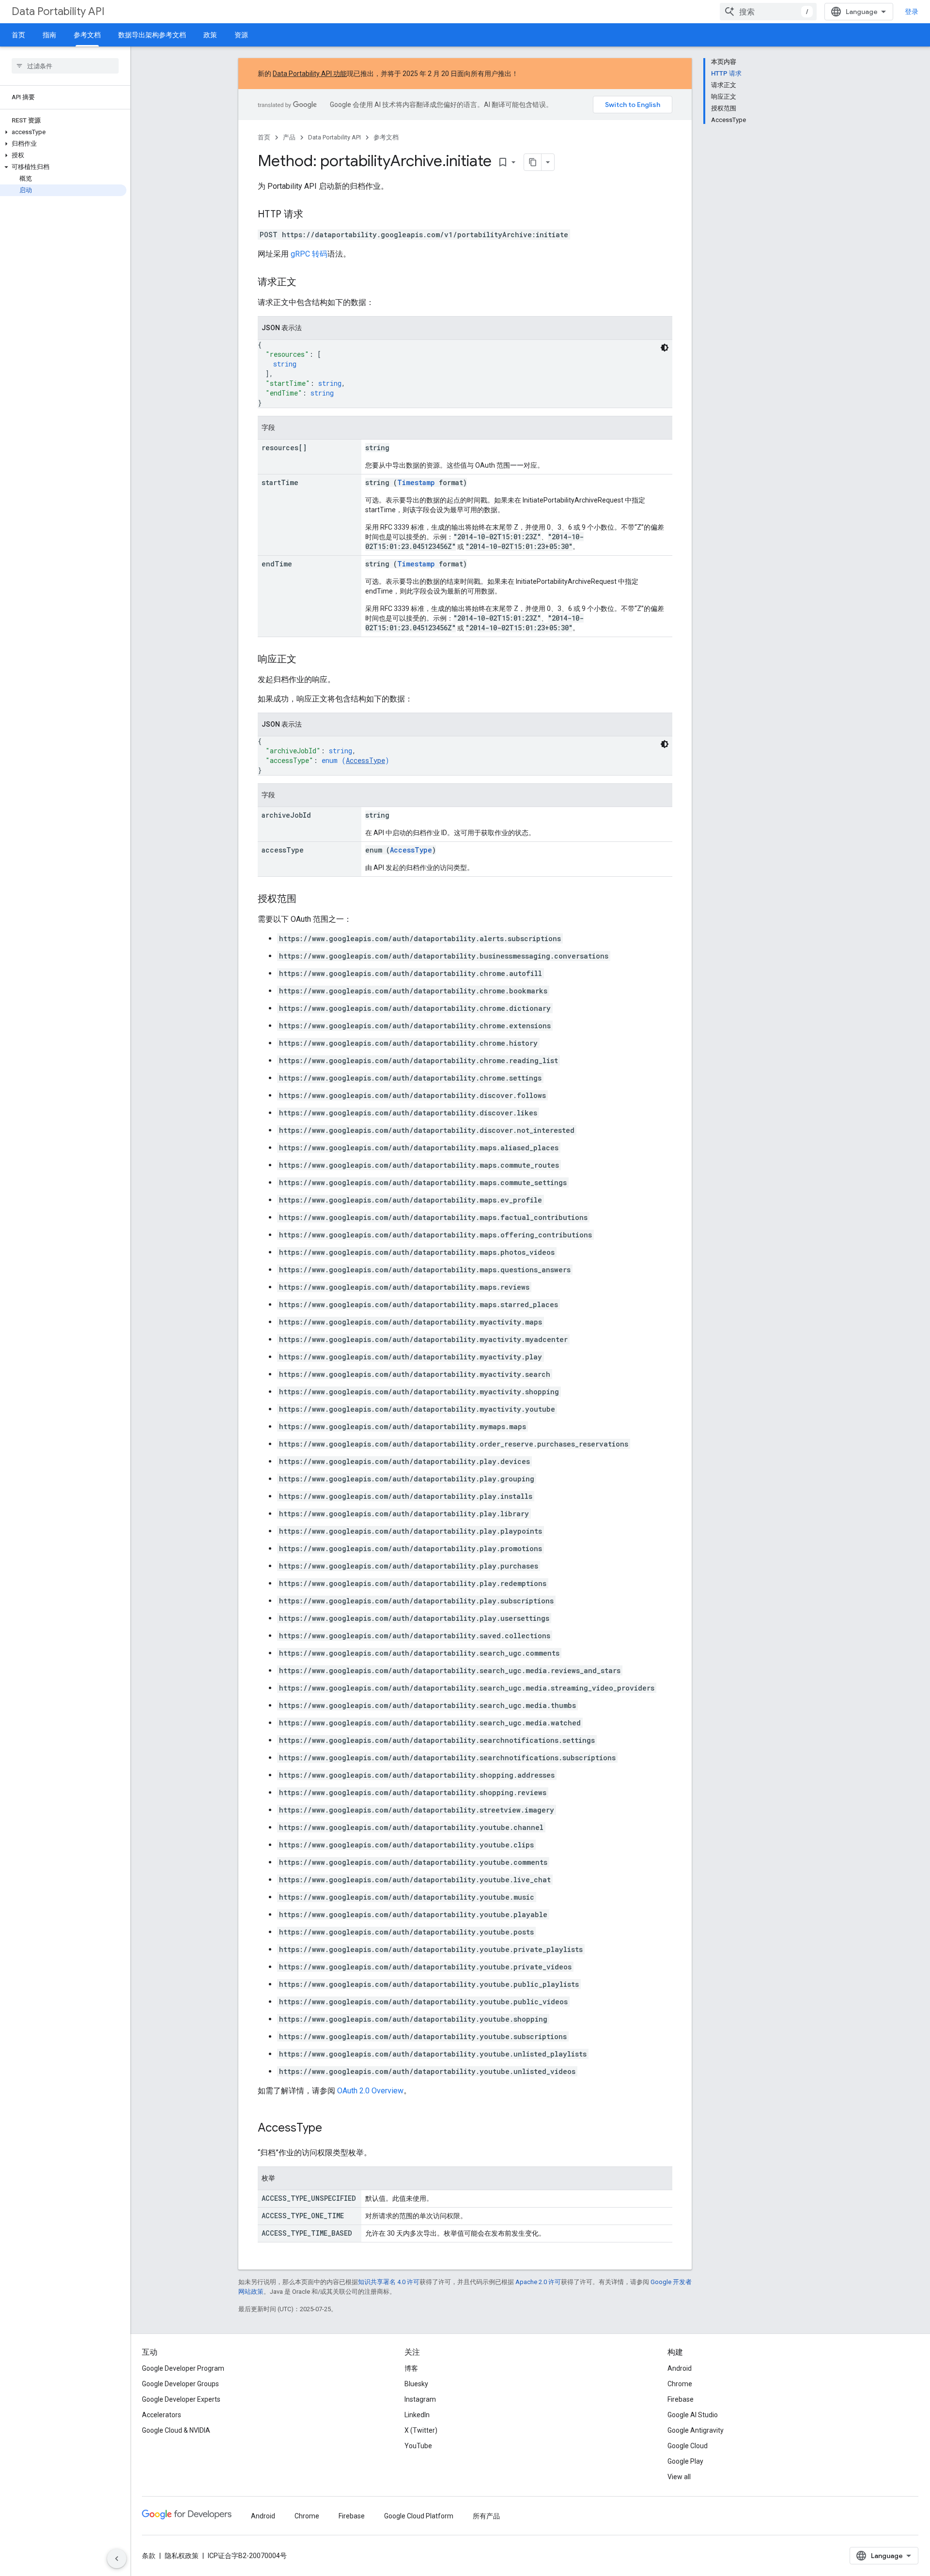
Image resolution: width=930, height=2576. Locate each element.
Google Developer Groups (180, 2384)
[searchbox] (65, 66)
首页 (18, 35)
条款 (149, 2556)
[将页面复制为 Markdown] (533, 162)
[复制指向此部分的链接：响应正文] (306, 660)
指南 (49, 35)
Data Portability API (58, 11)
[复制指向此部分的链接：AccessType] (332, 2129)
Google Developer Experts (181, 2399)
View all (679, 2477)
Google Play (685, 2461)
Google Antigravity (696, 2430)
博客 (411, 2368)
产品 (289, 137)
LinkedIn (417, 2415)
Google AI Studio (693, 2415)
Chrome (680, 2384)
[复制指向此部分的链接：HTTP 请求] (313, 215)
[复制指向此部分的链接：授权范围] (306, 899)
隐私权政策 (182, 2556)
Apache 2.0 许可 (538, 2282)
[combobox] (768, 12)
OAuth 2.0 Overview (370, 2091)
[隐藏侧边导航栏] (117, 2559)
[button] (63, 132)
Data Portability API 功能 (310, 74)
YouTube (418, 2446)
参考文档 (87, 35)
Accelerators (162, 2415)
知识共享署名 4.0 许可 (389, 2282)
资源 (241, 35)
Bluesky (416, 2384)
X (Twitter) (421, 2430)
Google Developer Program (183, 2368)
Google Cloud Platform (419, 2516)
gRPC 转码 (309, 254)
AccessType (365, 760)
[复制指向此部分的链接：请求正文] (306, 283)
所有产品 (486, 2516)
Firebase (681, 2399)
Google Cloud (688, 2446)
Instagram (420, 2399)
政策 (210, 35)
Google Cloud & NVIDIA (176, 2430)
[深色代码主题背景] (665, 348)
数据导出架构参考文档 (152, 35)
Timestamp (416, 482)
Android (680, 2368)
